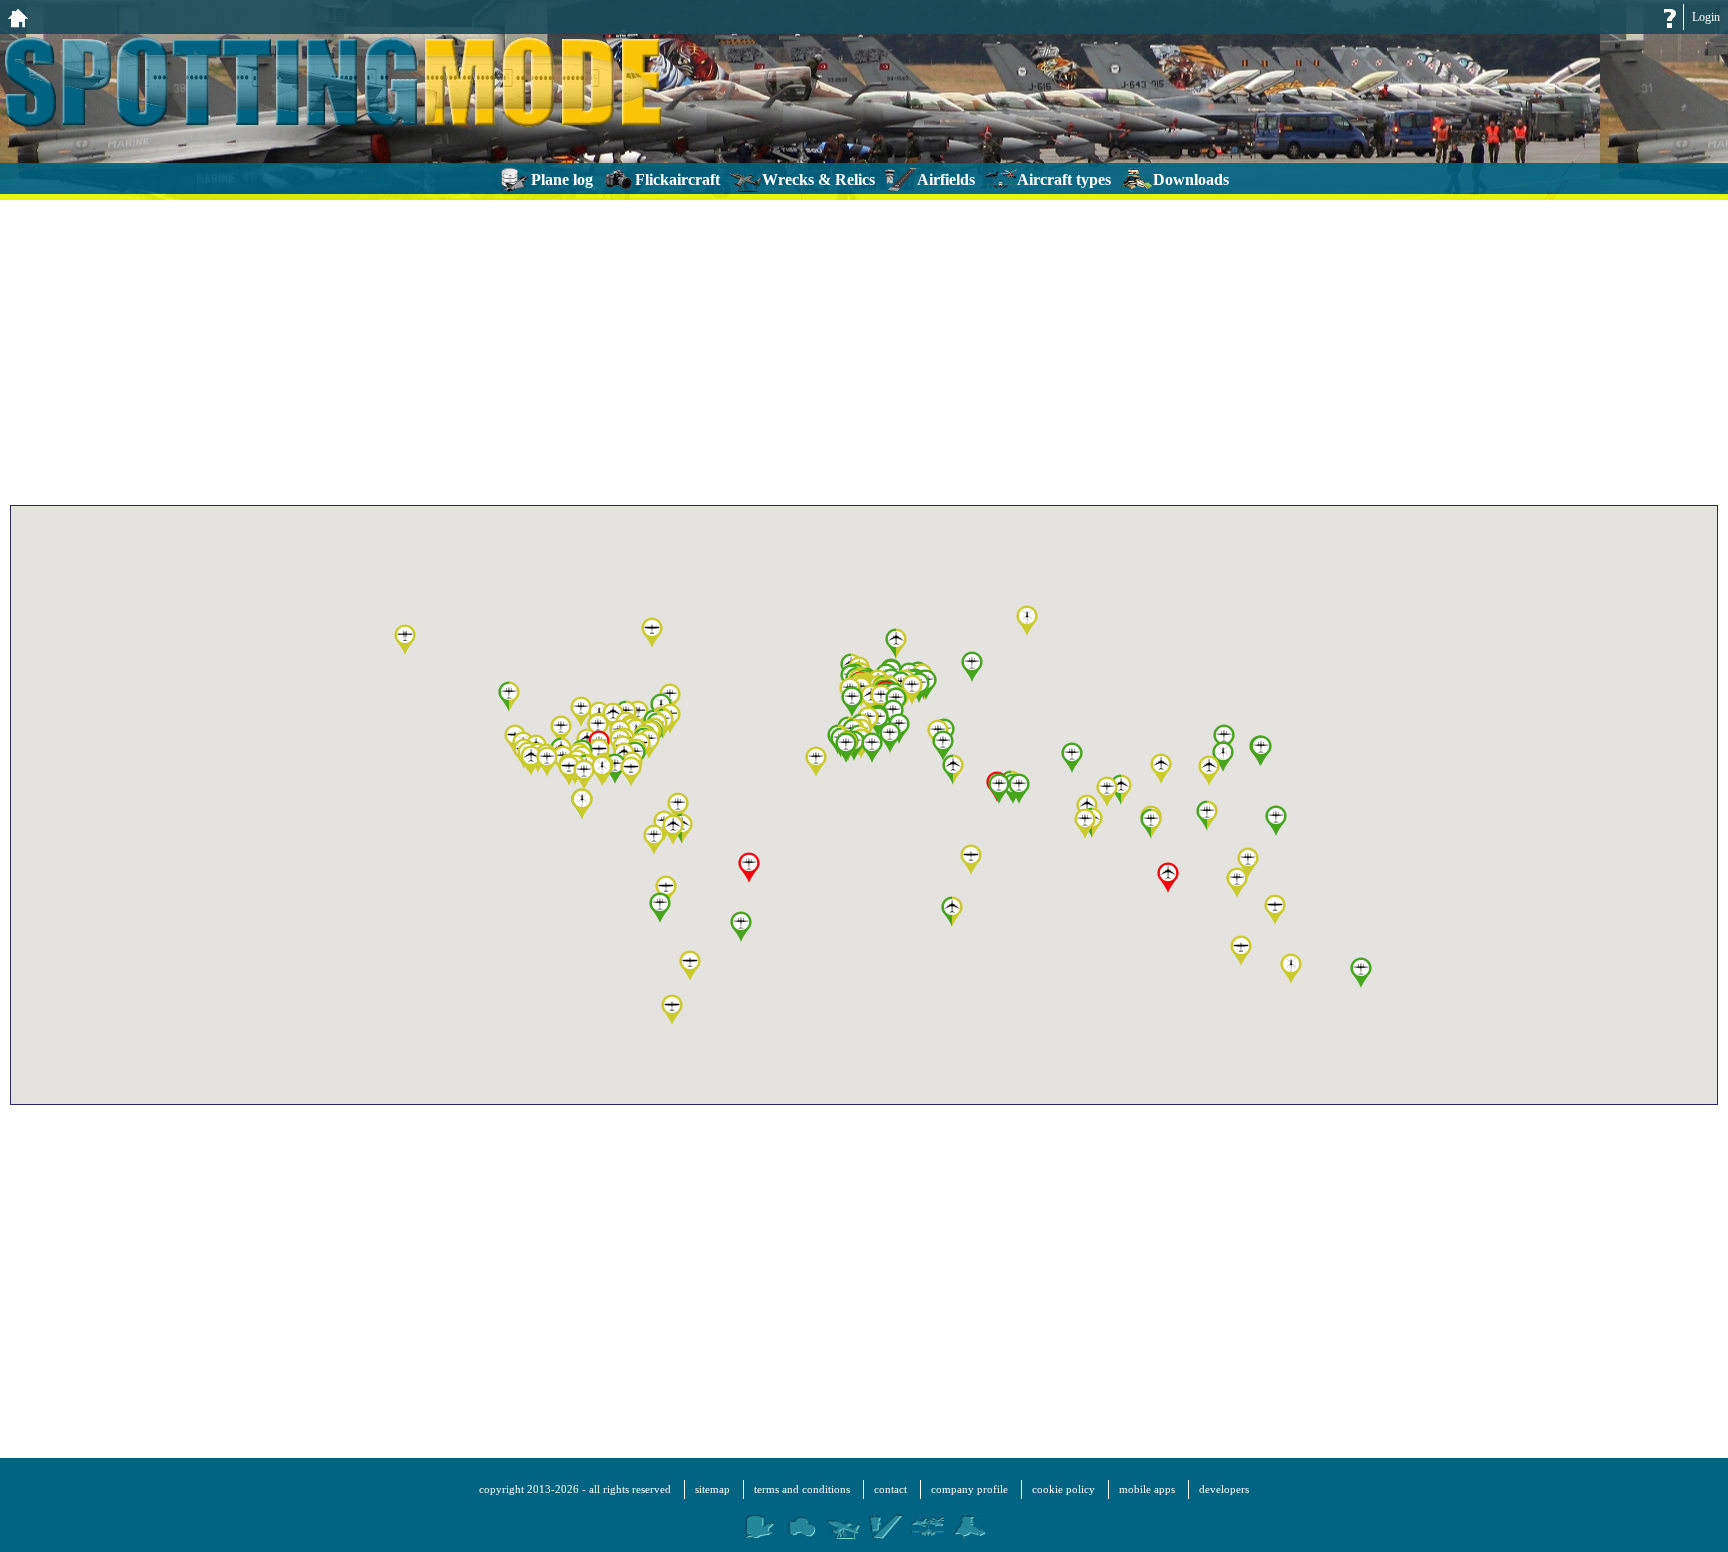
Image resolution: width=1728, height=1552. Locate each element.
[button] (1085, 824)
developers (1224, 1489)
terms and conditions (802, 1489)
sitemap (712, 1489)
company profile (969, 1489)
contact (890, 1489)
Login (1706, 17)
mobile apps (1147, 1489)
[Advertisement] (864, 350)
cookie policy (1063, 1489)
